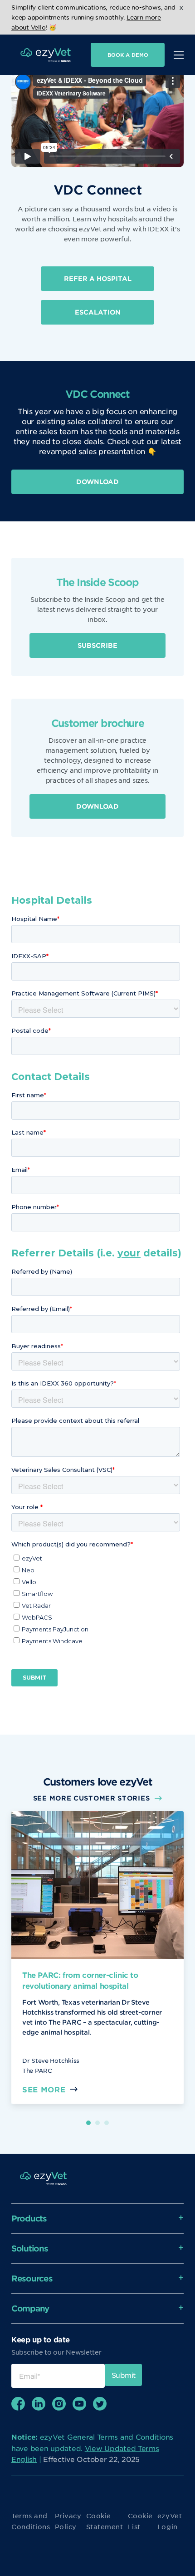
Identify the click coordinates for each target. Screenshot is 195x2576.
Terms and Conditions (31, 2521)
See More (44, 2089)
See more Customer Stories (92, 1798)
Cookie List (140, 2521)
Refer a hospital (98, 278)
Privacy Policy (68, 2521)
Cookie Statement (105, 2521)
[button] (88, 2123)
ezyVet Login (170, 2521)
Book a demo (128, 55)
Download (97, 806)
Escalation (98, 312)
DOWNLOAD (97, 482)
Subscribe (97, 645)
